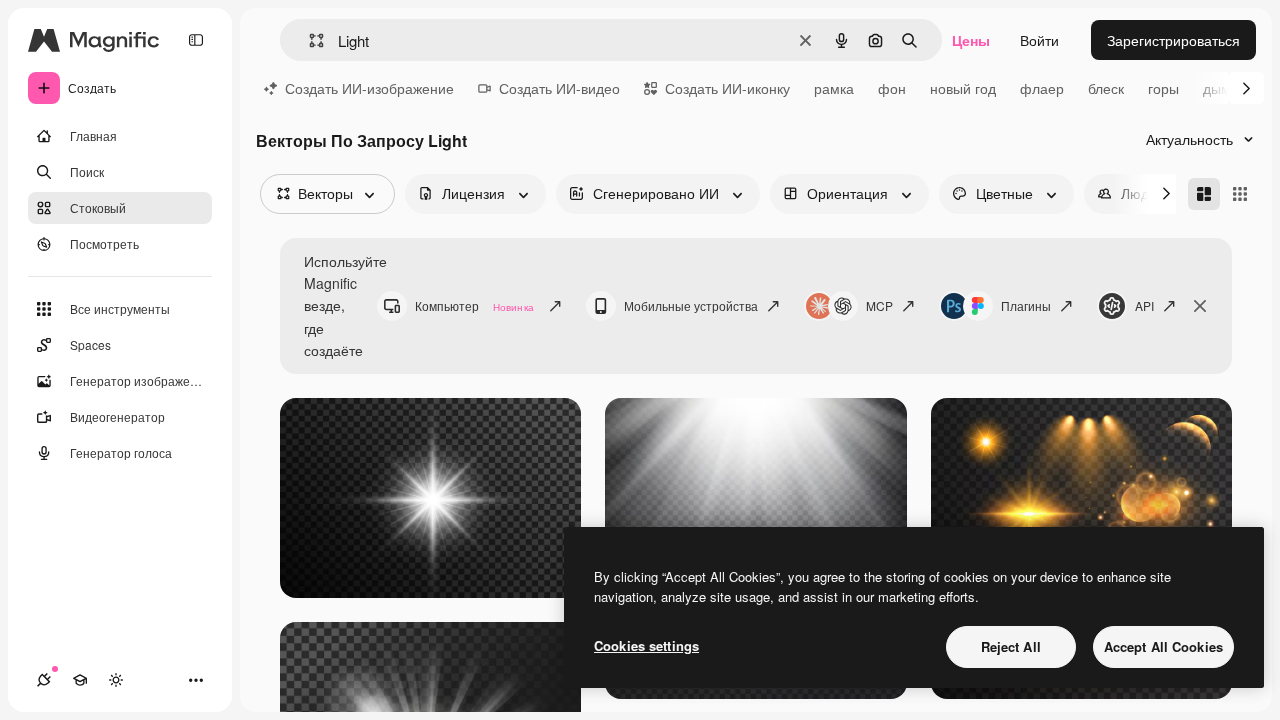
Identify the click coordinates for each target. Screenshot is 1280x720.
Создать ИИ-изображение (369, 88)
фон (892, 88)
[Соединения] (44, 680)
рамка (834, 88)
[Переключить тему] (116, 680)
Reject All (1011, 646)
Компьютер (474, 305)
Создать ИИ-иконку (727, 88)
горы (1163, 88)
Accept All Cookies (1163, 646)
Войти (1039, 40)
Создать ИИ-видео (559, 88)
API (1144, 305)
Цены (971, 40)
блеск (1106, 88)
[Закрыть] (1200, 306)
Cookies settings (646, 645)
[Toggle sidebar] (196, 40)
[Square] (1240, 194)
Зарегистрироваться (1173, 40)
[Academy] (80, 680)
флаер (1042, 88)
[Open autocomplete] (308, 40)
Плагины (1026, 305)
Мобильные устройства (691, 305)
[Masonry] (1204, 194)
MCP (879, 305)
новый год (963, 88)
